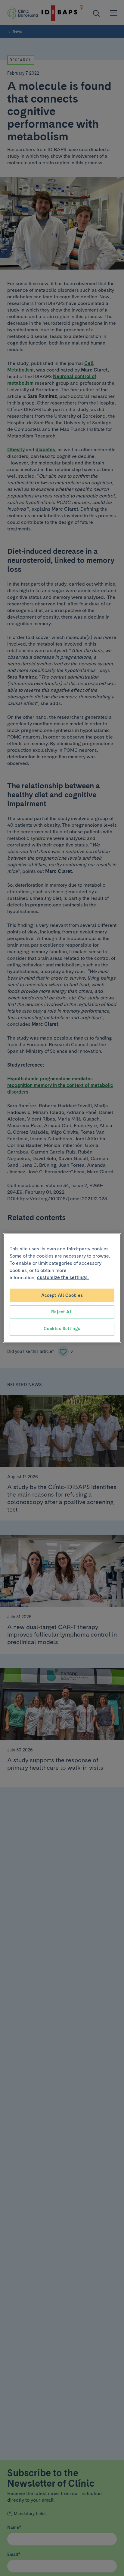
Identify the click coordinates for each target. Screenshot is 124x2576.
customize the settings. (63, 1277)
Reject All (62, 1312)
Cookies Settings (62, 1328)
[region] (62, 1288)
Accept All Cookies (62, 1295)
